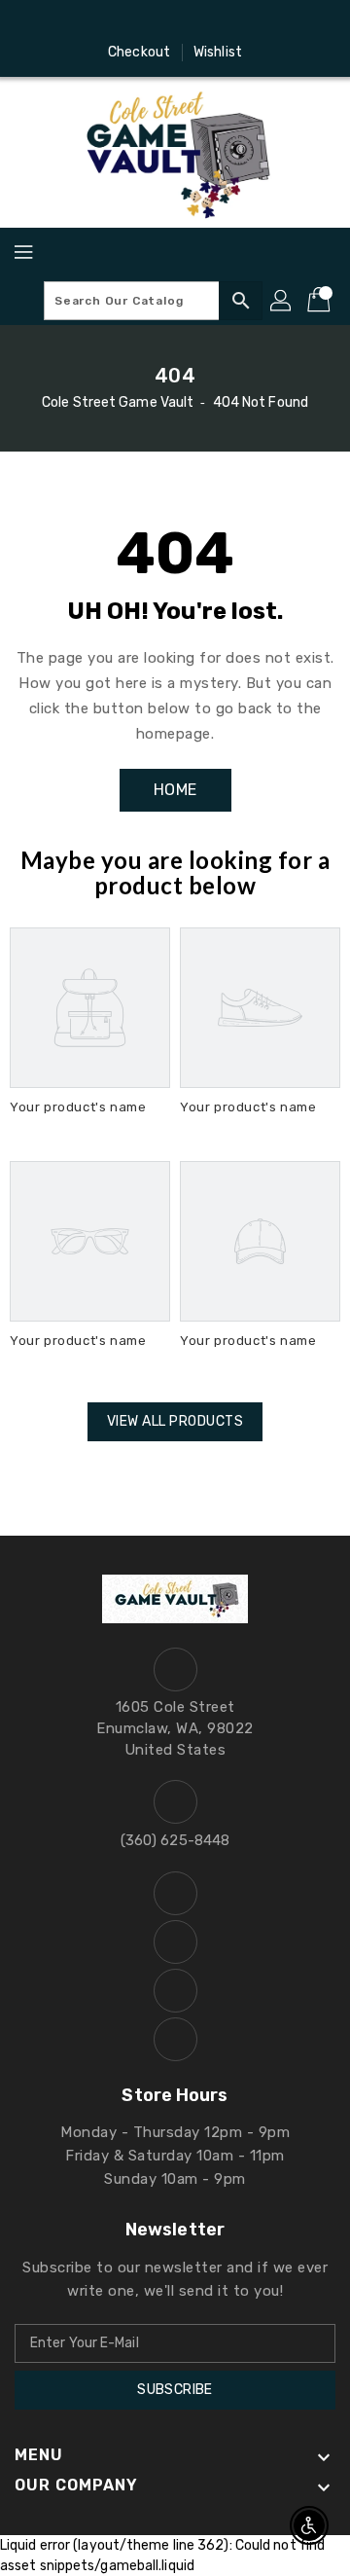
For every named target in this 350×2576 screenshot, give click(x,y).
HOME (175, 790)
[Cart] (321, 301)
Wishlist (218, 52)
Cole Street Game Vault (118, 402)
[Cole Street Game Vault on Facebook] (120, 22)
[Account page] (282, 301)
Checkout (139, 52)
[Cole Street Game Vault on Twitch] (230, 22)
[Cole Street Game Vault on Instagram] (157, 22)
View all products (175, 1421)
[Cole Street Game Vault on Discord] (193, 22)
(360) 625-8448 (175, 1840)
